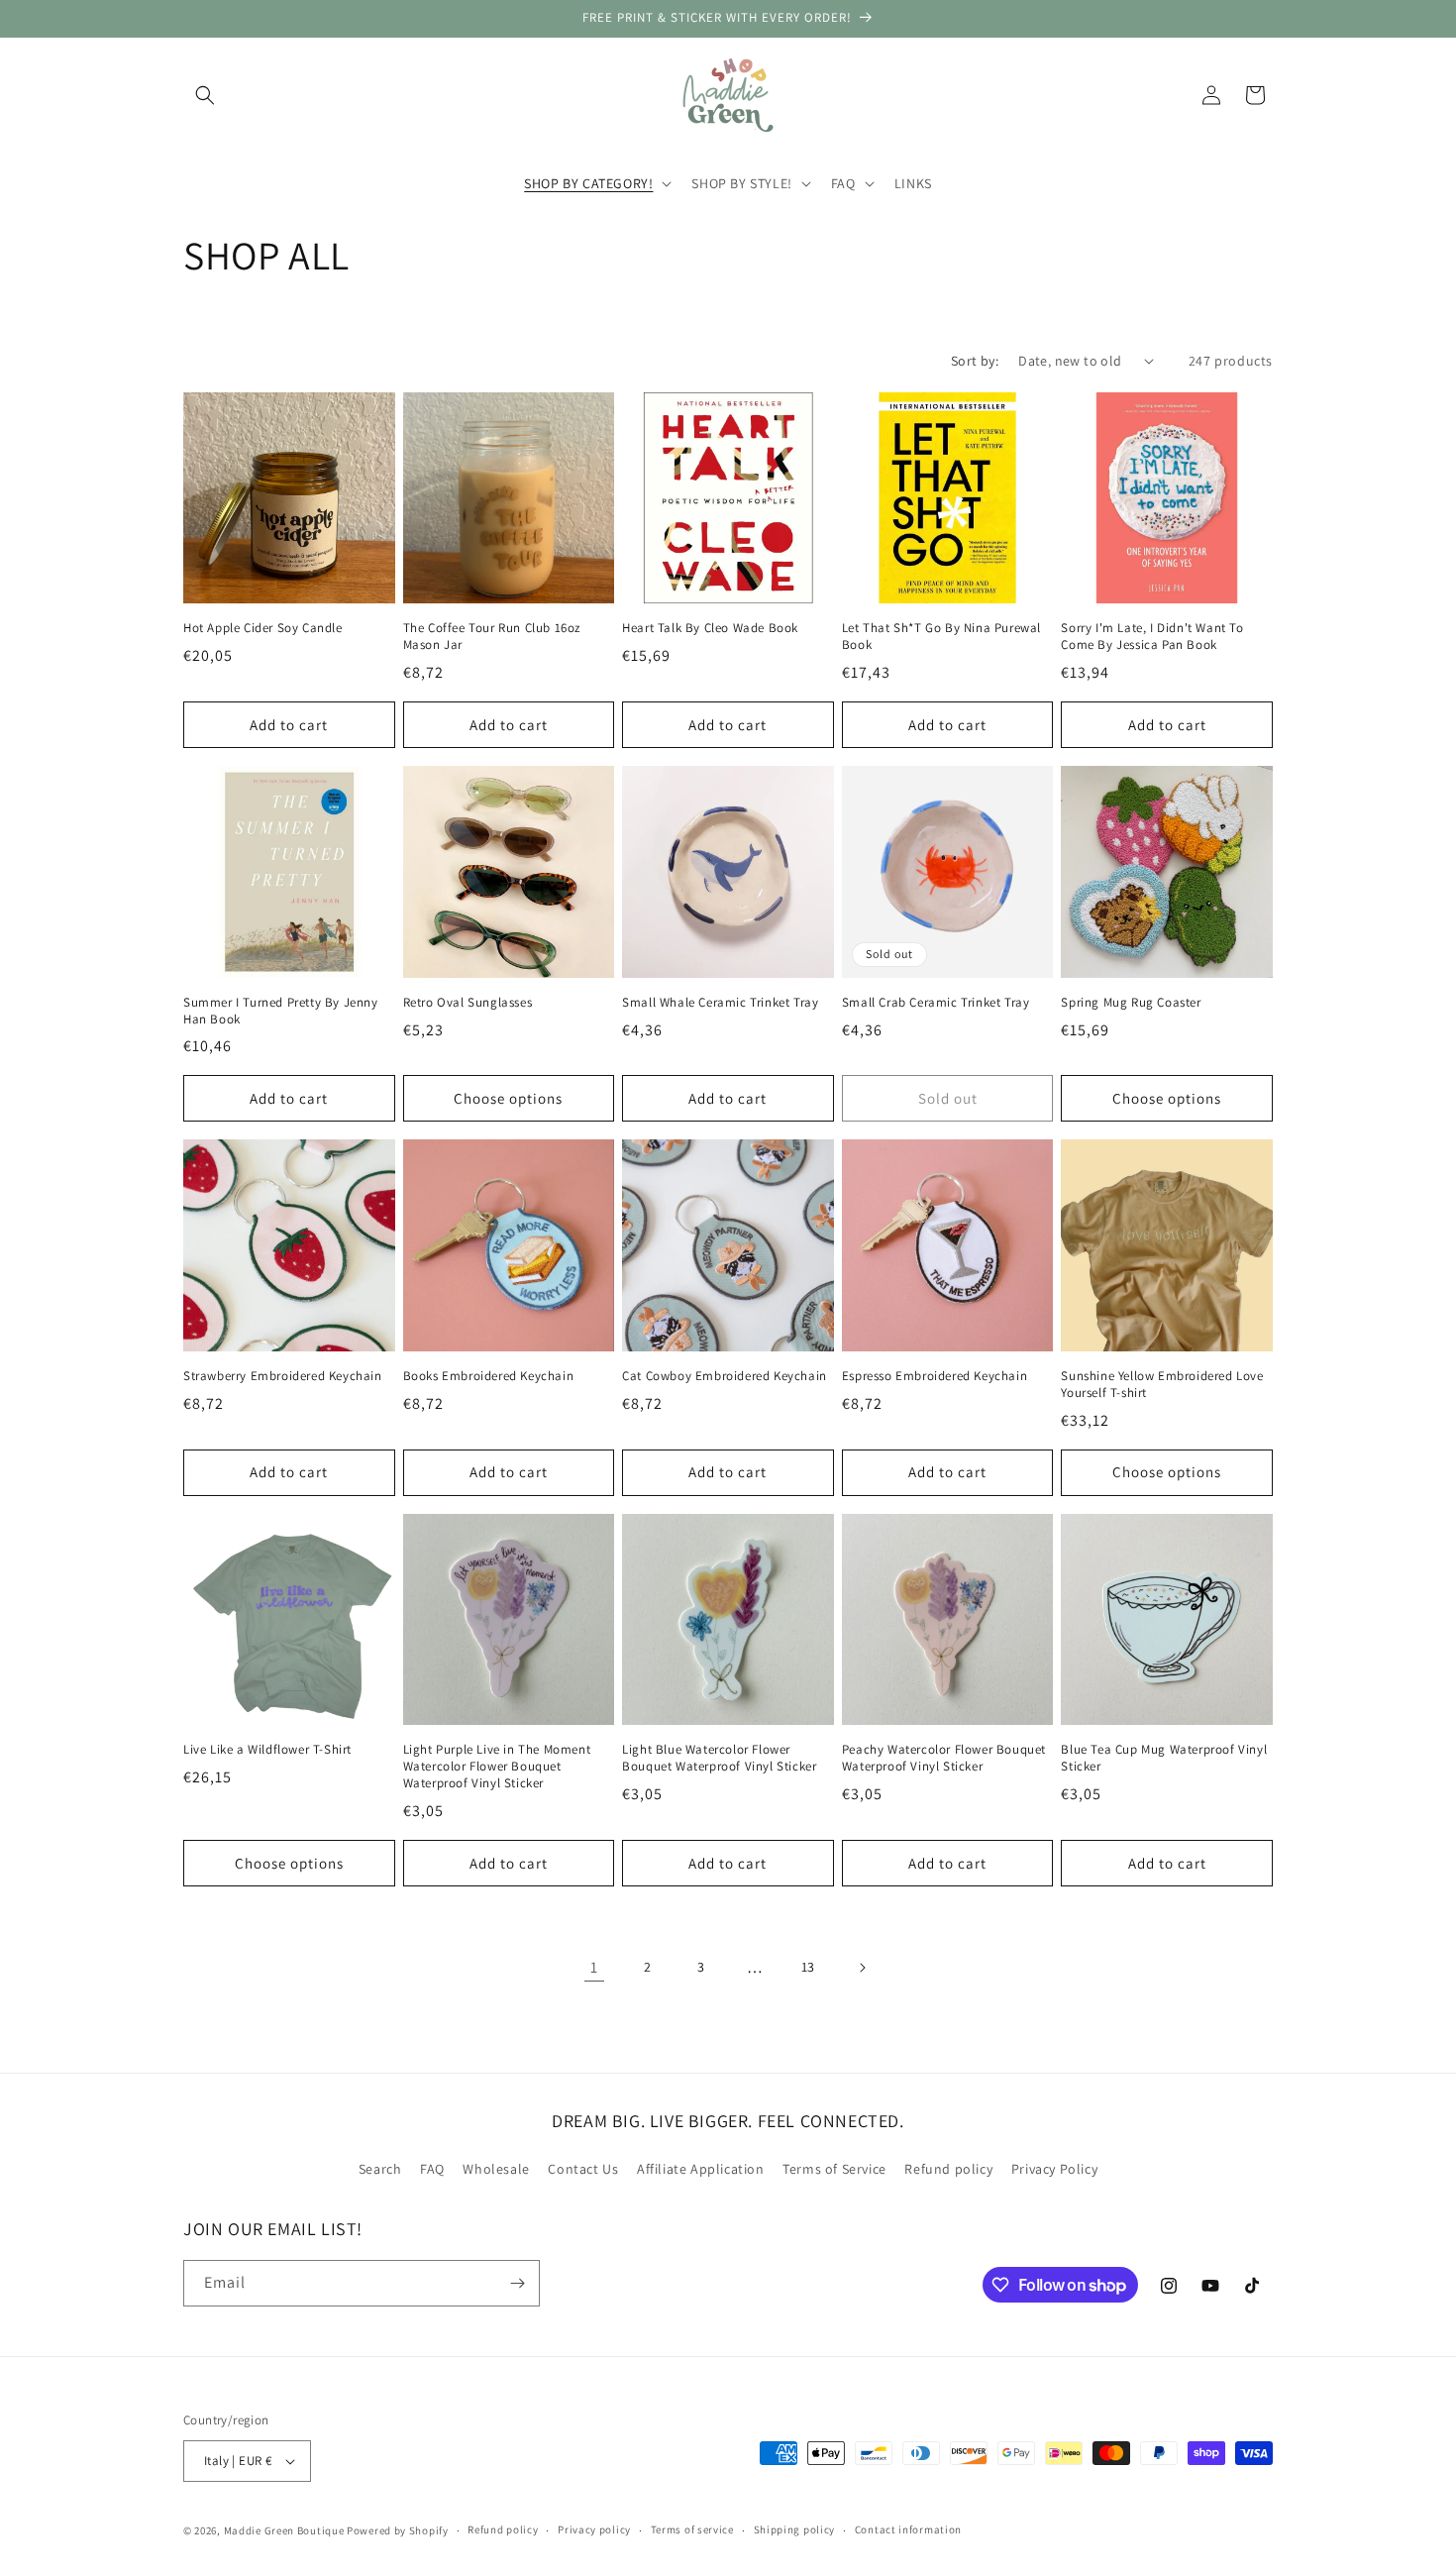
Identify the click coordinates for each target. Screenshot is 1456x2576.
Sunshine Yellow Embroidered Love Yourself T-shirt (1162, 1385)
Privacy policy (594, 2529)
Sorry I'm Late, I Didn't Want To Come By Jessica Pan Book (1152, 637)
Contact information (908, 2529)
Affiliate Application (701, 2170)
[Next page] (862, 1968)
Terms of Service (834, 2170)
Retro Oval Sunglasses (468, 1003)
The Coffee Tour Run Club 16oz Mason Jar (492, 637)
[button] (205, 95)
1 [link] (594, 1967)
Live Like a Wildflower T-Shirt (267, 1750)
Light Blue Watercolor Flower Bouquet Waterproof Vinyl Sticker (719, 1758)
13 (808, 1967)
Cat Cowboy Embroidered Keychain (725, 1376)
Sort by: (975, 361)
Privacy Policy (1054, 2170)
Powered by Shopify (398, 2530)
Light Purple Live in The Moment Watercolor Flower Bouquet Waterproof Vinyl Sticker (497, 1767)
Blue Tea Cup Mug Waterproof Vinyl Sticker (1164, 1758)
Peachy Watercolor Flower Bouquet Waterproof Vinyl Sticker (944, 1758)
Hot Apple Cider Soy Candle (263, 628)
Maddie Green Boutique (284, 2530)
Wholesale (496, 2170)
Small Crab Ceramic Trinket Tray (936, 1003)
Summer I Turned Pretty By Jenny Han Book (281, 1011)
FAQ (432, 2170)
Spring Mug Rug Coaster (1131, 1003)
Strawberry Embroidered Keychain (283, 1376)
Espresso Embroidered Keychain (935, 1376)
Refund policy (948, 2170)
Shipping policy (795, 2529)
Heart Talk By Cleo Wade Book (710, 628)
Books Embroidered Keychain (489, 1376)
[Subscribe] (517, 2283)
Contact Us (583, 2170)
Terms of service (692, 2529)
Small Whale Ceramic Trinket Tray (720, 1003)
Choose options (508, 1098)
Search (380, 2170)
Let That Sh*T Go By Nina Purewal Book (941, 637)
